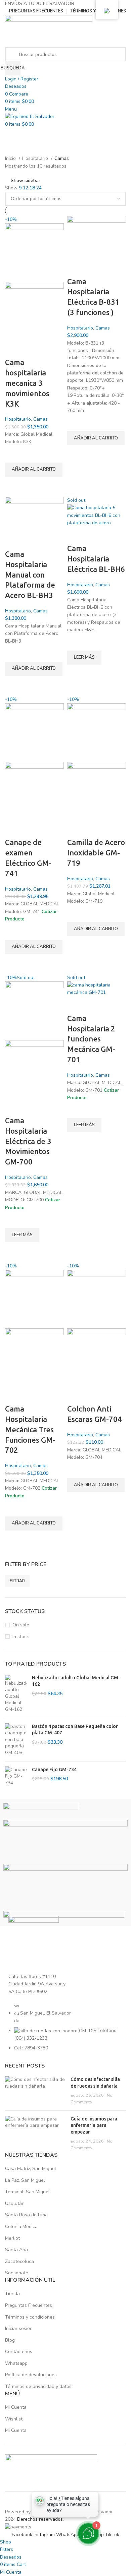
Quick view (13, 485)
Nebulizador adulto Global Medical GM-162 (76, 1681)
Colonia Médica (21, 2227)
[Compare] (13, 349)
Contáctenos (19, 2352)
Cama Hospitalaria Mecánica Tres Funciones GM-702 (30, 1429)
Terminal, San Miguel (27, 2192)
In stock (21, 1637)
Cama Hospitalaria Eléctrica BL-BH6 (96, 559)
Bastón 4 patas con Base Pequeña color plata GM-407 (75, 1730)
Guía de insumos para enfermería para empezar (94, 2125)
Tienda (12, 2294)
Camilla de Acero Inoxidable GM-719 (96, 853)
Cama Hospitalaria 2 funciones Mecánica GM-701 (91, 1039)
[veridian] (41, 1811)
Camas (40, 419)
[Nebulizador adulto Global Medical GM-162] (16, 1694)
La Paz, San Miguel (25, 2180)
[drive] (65, 1887)
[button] (34, 470)
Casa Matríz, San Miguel (31, 2169)
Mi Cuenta (16, 2407)
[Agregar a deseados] (13, 454)
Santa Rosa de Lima (26, 2215)
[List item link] (65, 2030)
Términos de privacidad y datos (38, 2386)
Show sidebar (26, 181)
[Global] (65, 1842)
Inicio (11, 158)
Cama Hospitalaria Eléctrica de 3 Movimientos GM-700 (28, 1141)
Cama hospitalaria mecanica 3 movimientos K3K (27, 383)
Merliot (12, 2238)
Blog (10, 2340)
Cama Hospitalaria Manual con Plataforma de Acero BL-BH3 (30, 575)
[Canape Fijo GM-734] (16, 1776)
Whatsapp (16, 2363)
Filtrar (17, 1581)
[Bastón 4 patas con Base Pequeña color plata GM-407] (16, 1740)
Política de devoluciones (31, 2375)
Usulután (15, 2203)
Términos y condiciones (30, 2317)
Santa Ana (16, 2250)
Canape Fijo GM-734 (54, 1770)
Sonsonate (17, 2273)
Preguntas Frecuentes (29, 2305)
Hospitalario (36, 158)
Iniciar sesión (19, 2328)
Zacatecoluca (19, 2261)
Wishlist (14, 2419)
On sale (21, 1625)
